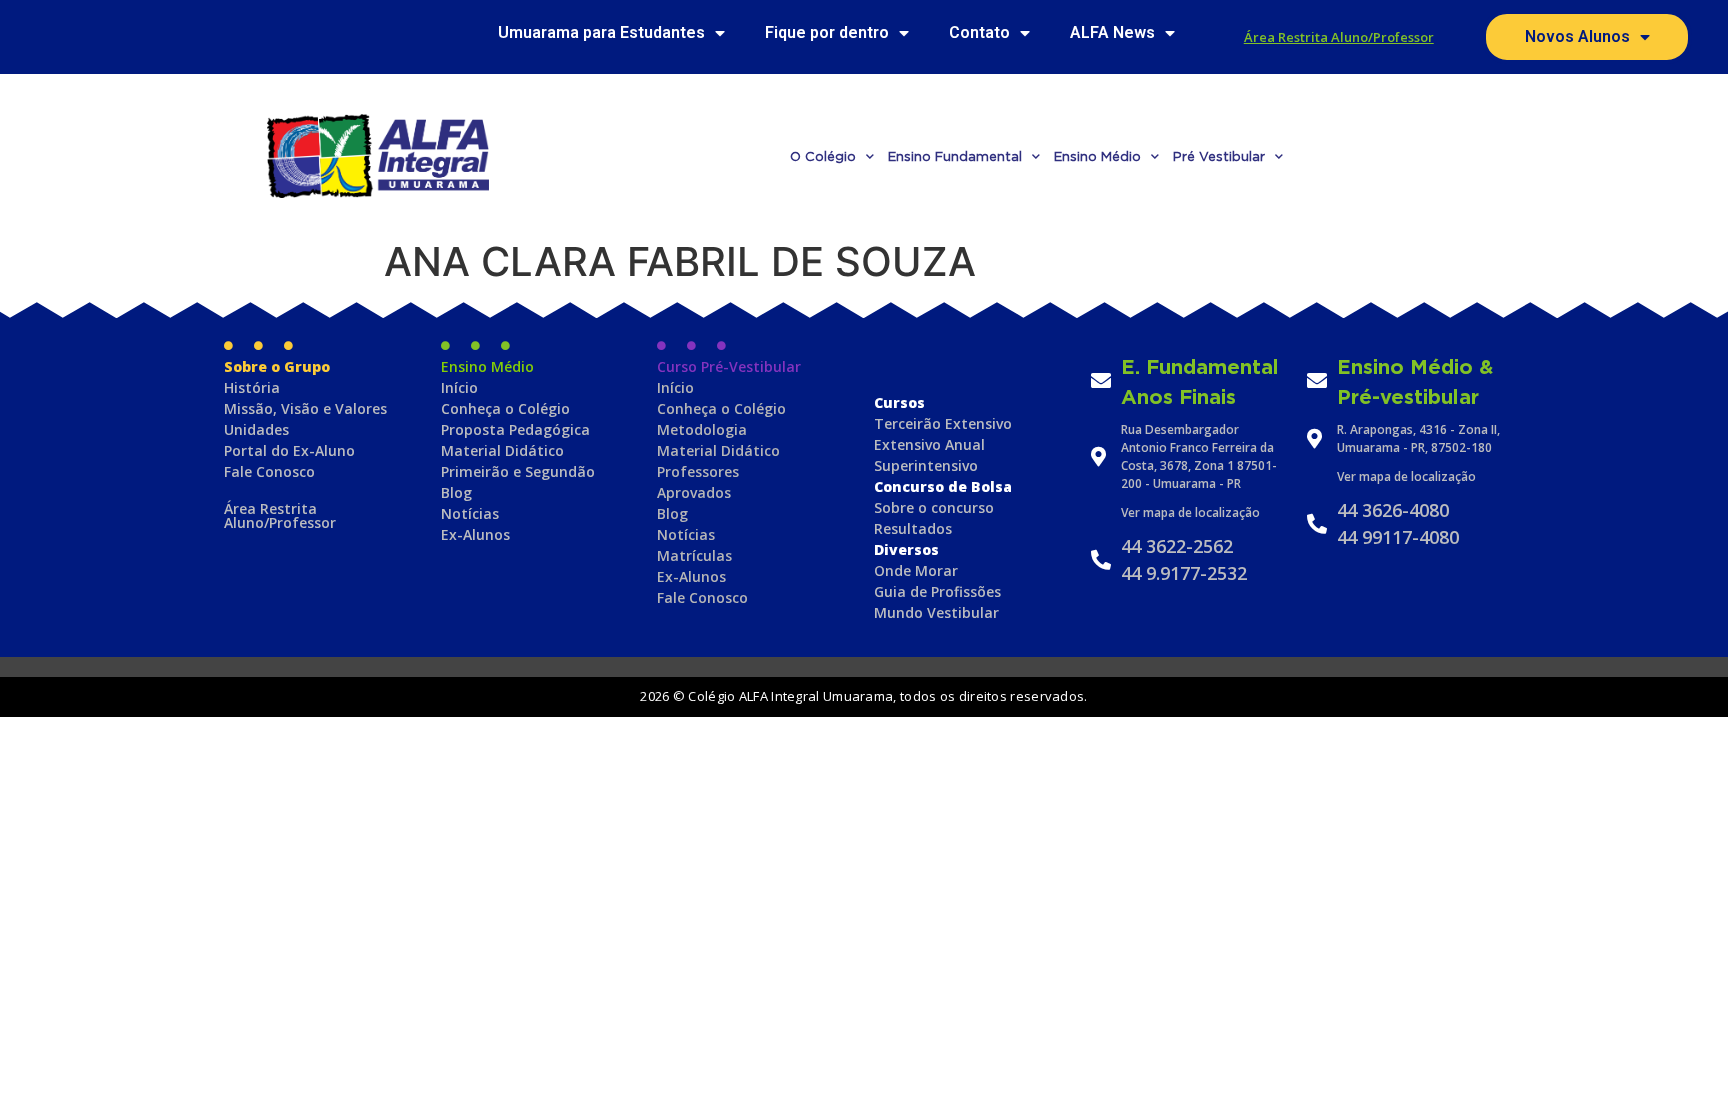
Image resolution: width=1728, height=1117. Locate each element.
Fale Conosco (269, 471)
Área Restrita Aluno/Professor (1339, 37)
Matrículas (694, 555)
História (252, 387)
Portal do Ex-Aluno (289, 450)
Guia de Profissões (937, 591)
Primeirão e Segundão (518, 471)
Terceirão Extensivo (943, 423)
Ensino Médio (1097, 156)
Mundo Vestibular (936, 612)
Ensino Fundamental (955, 156)
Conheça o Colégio (505, 408)
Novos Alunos (1577, 36)
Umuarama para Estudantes (601, 32)
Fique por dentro (827, 32)
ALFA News (1112, 32)
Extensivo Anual (929, 444)
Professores (698, 471)
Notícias (470, 513)
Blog (456, 492)
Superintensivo (926, 465)
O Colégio (823, 156)
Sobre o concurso (934, 507)
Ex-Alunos (475, 534)
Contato (979, 32)
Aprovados (694, 492)
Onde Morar (916, 570)
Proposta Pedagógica (515, 429)
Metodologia (702, 429)
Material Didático (502, 450)
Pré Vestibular (1219, 156)
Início (459, 387)
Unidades (256, 429)
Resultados (913, 528)
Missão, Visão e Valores (305, 408)
